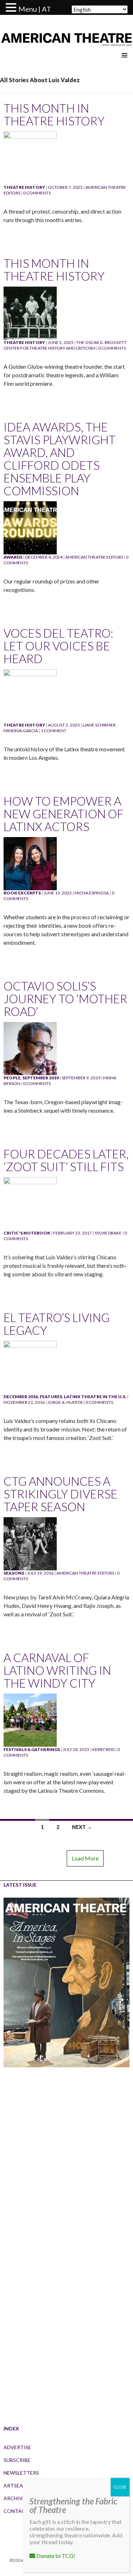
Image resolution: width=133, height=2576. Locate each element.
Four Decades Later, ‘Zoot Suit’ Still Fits (66, 1160)
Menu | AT (35, 9)
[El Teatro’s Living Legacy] (30, 1367)
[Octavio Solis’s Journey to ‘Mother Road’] (30, 1048)
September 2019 (41, 1078)
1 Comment (54, 731)
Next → (82, 1827)
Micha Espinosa (92, 893)
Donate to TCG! (55, 2556)
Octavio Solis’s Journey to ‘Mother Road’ (65, 999)
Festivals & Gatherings (32, 1749)
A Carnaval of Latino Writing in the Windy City (57, 1670)
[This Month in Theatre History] (30, 157)
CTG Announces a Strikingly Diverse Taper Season (60, 1494)
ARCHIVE (15, 2498)
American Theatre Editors (94, 557)
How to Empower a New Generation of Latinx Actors (63, 814)
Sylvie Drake (108, 1233)
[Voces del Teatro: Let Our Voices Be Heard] (30, 695)
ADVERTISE (17, 2447)
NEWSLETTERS (21, 2473)
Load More (85, 1858)
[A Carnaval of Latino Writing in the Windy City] (30, 1720)
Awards (13, 557)
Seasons (14, 1573)
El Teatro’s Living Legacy (57, 1324)
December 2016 (21, 1397)
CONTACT (16, 2511)
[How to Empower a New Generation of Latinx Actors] (30, 863)
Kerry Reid (103, 1749)
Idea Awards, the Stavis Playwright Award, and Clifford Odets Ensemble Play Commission (60, 459)
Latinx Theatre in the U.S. (95, 1397)
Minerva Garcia (21, 731)
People (12, 1078)
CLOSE (120, 2487)
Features (51, 1397)
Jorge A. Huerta (65, 1402)
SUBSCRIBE (17, 2460)
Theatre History (24, 187)
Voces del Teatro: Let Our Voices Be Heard (58, 646)
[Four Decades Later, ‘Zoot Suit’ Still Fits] (30, 1203)
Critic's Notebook (27, 1233)
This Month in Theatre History (54, 114)
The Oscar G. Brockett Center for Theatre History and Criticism (65, 345)
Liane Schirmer (99, 725)
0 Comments (37, 193)
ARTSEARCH (18, 2485)
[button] (12, 8)
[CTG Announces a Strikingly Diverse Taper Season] (30, 1543)
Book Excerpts (22, 893)
